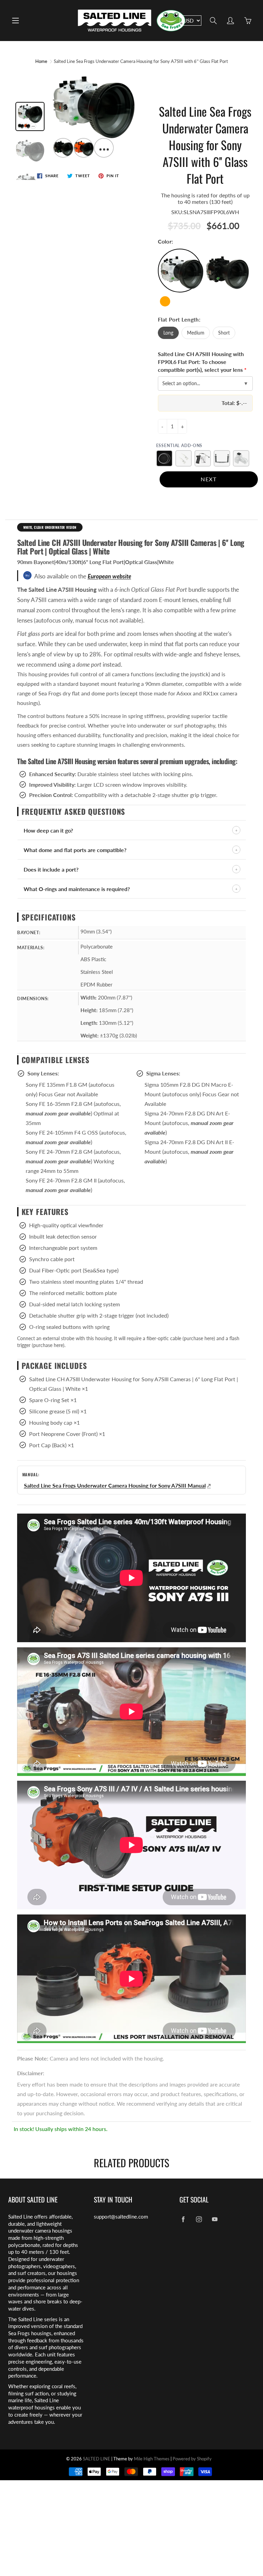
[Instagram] (199, 2219)
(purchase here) (199, 1338)
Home (41, 61)
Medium (196, 333)
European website (109, 576)
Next (209, 479)
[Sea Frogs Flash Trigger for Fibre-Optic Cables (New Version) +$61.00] (241, 458)
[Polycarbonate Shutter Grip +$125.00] (203, 458)
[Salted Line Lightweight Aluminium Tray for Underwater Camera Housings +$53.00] (222, 458)
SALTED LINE (97, 2459)
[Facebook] (183, 2219)
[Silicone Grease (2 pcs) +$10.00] (184, 458)
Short (224, 333)
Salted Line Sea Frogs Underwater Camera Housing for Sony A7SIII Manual (115, 1485)
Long (168, 333)
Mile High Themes (152, 2459)
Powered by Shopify (192, 2459)
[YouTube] (215, 2219)
